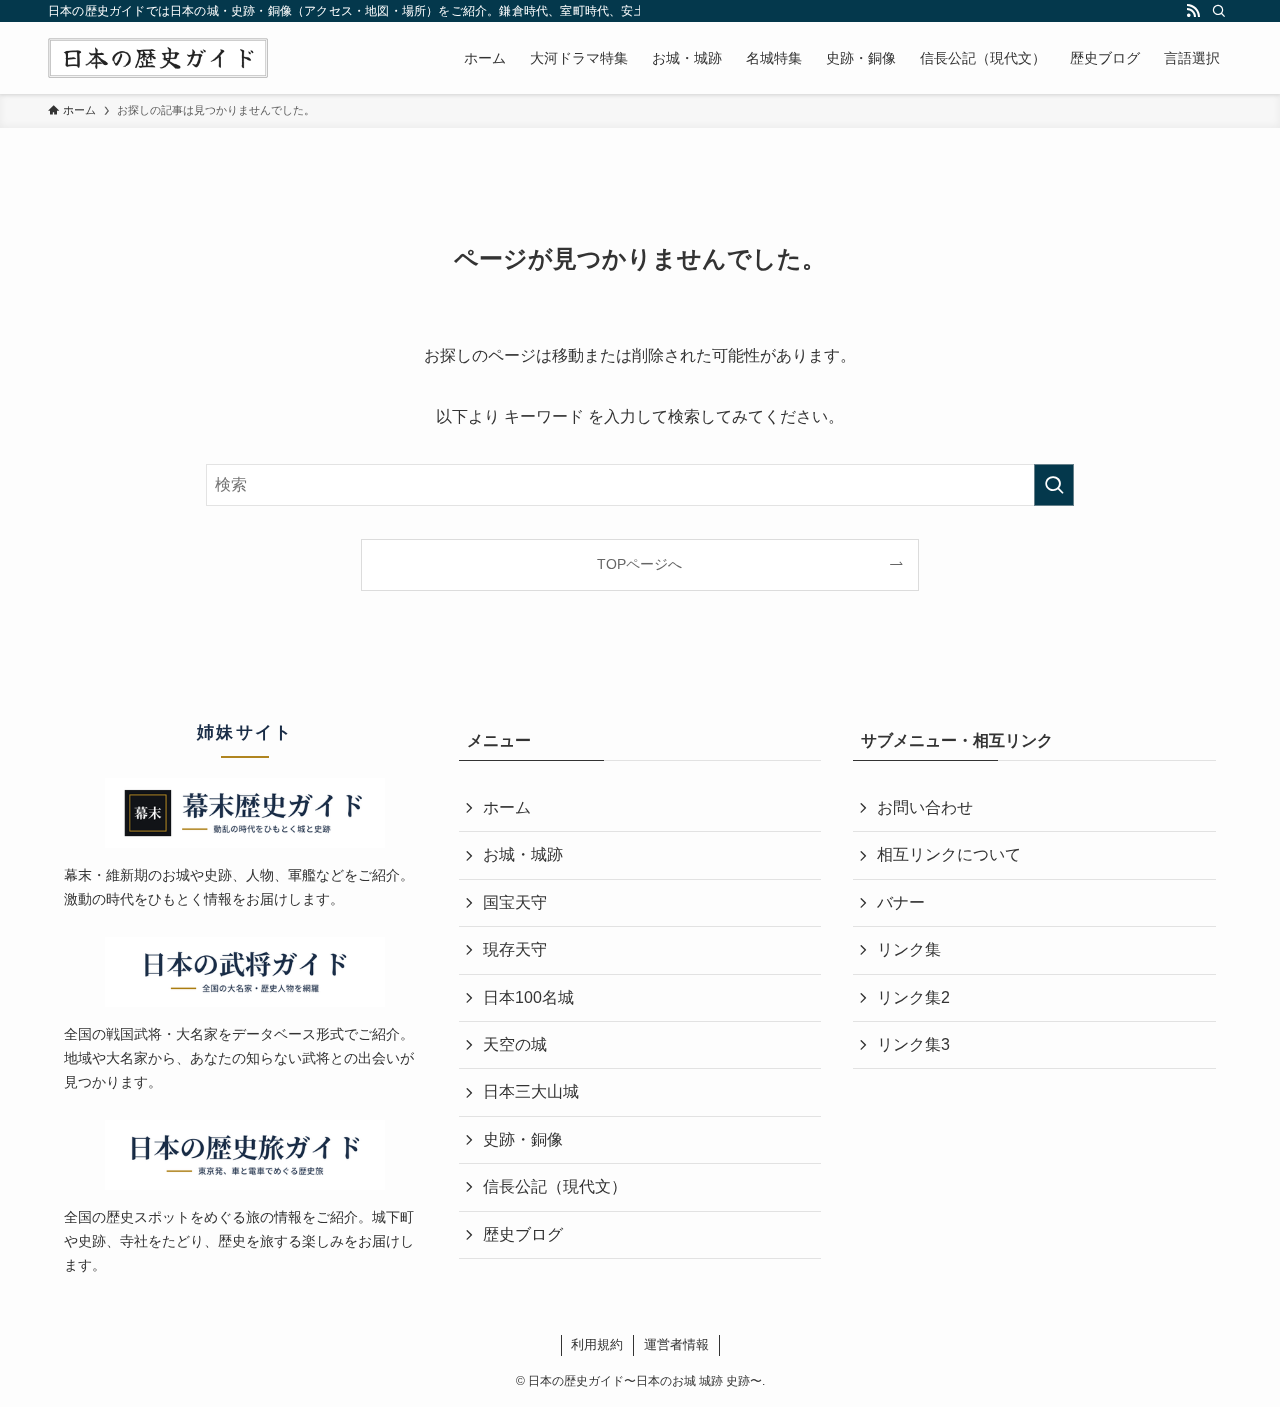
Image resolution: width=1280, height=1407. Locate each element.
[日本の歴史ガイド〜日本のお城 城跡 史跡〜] (158, 58)
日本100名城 (528, 997)
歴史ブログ (523, 1234)
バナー (901, 902)
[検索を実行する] (1054, 485)
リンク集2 (913, 997)
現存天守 (515, 949)
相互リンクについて (949, 854)
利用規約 (597, 1344)
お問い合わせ (925, 807)
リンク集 (909, 949)
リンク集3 (913, 1044)
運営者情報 (676, 1344)
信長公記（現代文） (555, 1186)
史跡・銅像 (523, 1139)
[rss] (1193, 11)
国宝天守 (515, 902)
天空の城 (515, 1044)
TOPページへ (639, 564)
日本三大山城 (531, 1091)
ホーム (507, 807)
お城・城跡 (523, 854)
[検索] (1219, 11)
